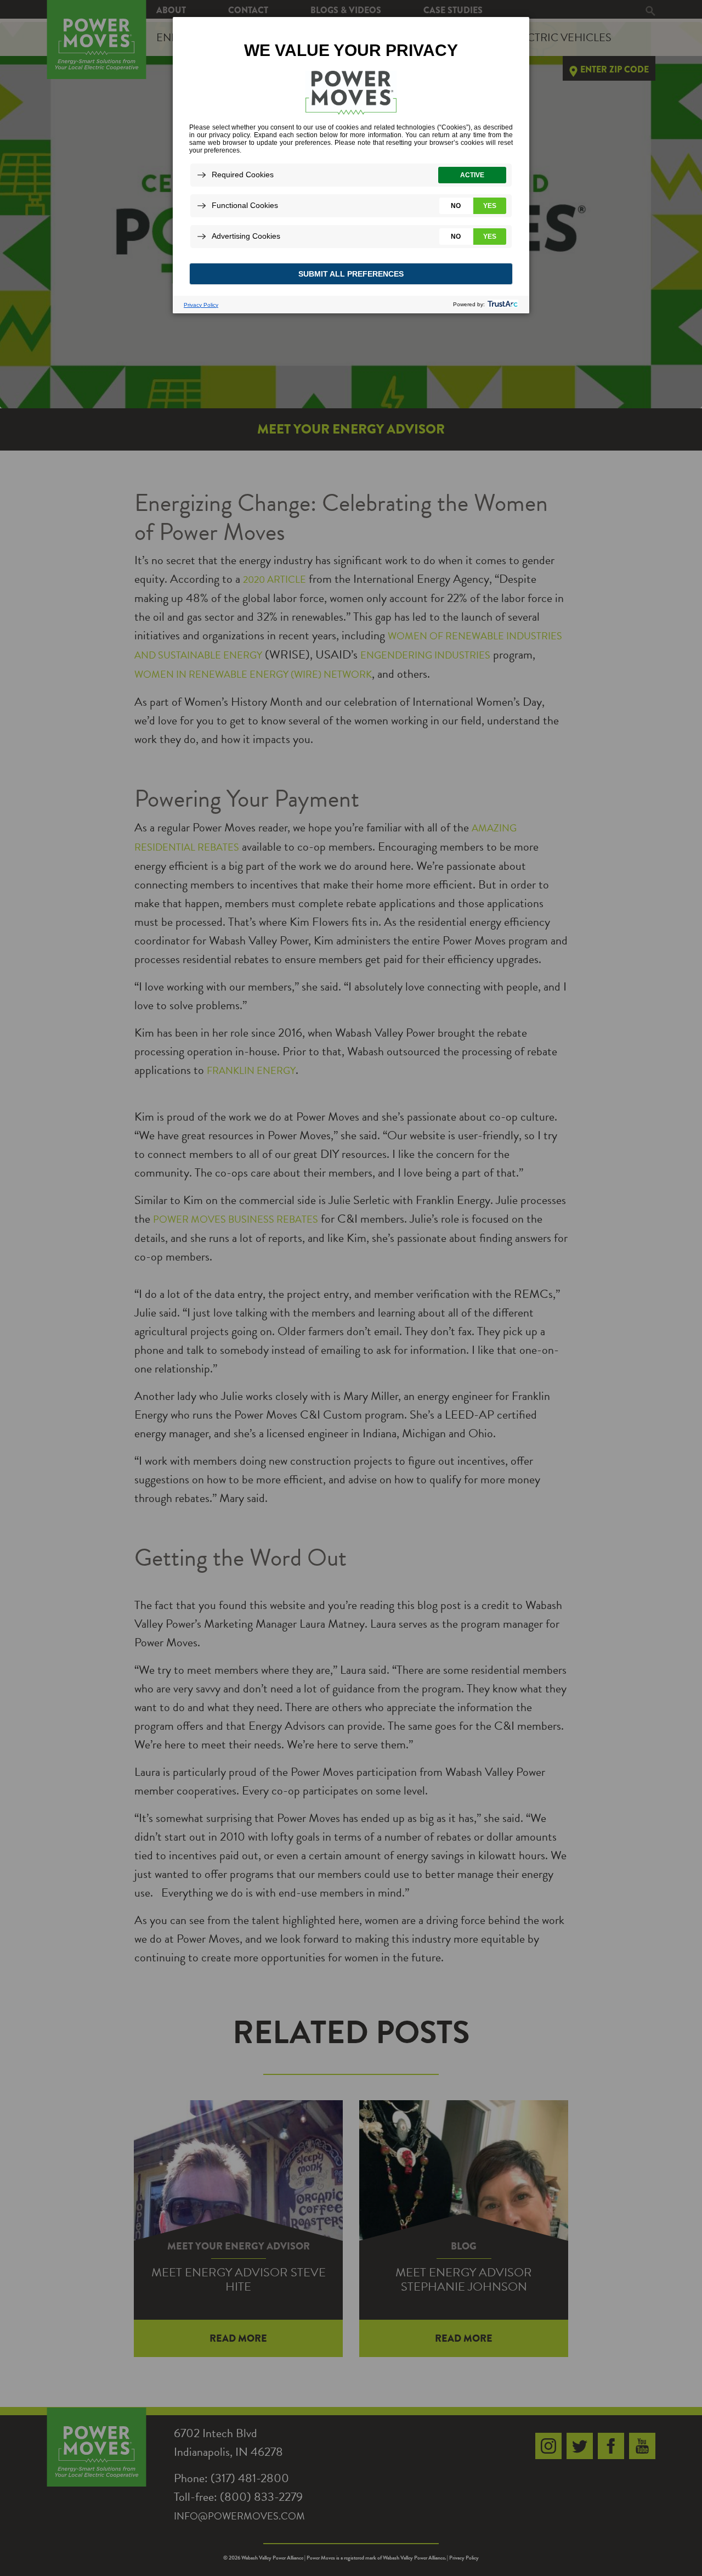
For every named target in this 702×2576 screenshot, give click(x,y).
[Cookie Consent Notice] (351, 165)
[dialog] (351, 165)
